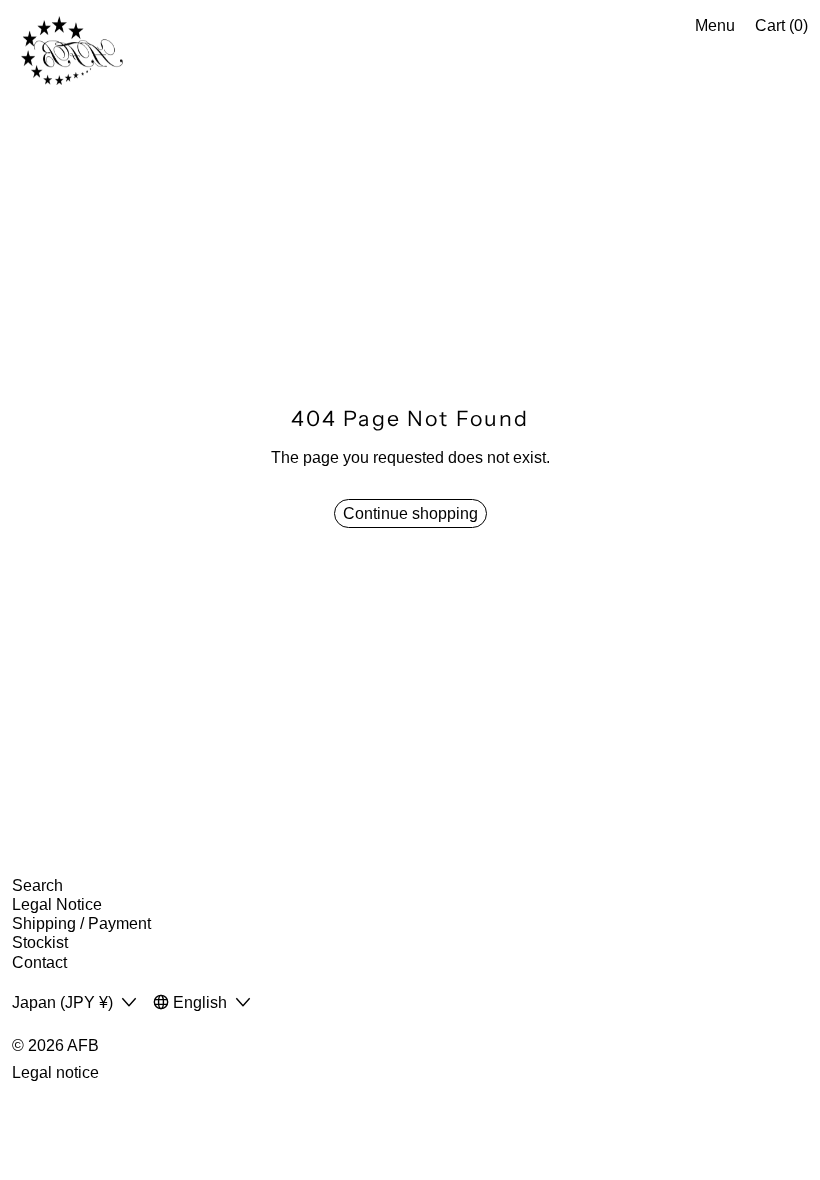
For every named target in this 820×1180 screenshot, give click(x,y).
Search (37, 885)
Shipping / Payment (81, 923)
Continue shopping (410, 513)
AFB (83, 1045)
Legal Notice (57, 904)
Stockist (40, 942)
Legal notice (55, 1072)
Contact (39, 962)
